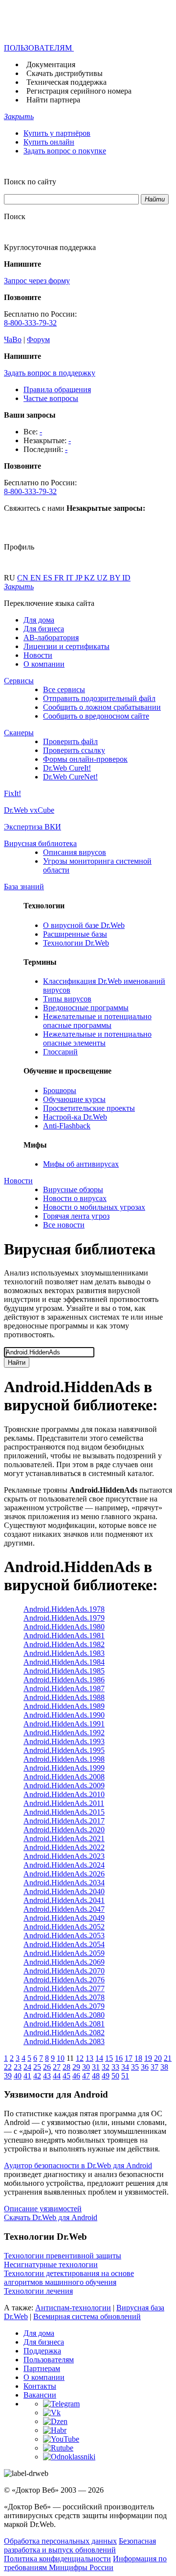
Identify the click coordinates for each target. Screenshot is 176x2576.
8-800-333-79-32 (30, 323)
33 (115, 2067)
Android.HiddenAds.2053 (64, 1936)
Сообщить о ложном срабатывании (102, 707)
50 (115, 2076)
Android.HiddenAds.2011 (64, 1803)
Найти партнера (53, 100)
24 (27, 2067)
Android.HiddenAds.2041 (64, 1900)
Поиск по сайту (30, 182)
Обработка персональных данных (60, 2541)
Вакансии (40, 2395)
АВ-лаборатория (51, 638)
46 (76, 2076)
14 (99, 2058)
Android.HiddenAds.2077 (64, 1988)
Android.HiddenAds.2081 (64, 2024)
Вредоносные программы (86, 1008)
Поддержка (42, 2351)
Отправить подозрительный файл (99, 698)
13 (89, 2058)
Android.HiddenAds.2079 (64, 2006)
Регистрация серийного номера (79, 91)
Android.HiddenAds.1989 (64, 1706)
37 (154, 2067)
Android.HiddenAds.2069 (64, 1962)
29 (76, 2067)
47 (86, 2076)
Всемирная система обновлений (87, 2316)
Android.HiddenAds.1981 (64, 1636)
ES (49, 578)
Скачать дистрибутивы (65, 73)
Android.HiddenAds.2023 (64, 1856)
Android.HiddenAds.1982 (64, 1644)
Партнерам (42, 2368)
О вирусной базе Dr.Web (84, 925)
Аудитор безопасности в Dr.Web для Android (78, 2165)
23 (18, 2067)
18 (138, 2058)
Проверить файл (70, 741)
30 (86, 2067)
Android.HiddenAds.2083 (64, 2041)
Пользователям (49, 2360)
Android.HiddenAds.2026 (64, 1874)
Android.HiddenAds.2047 (64, 1909)
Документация (51, 64)
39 (8, 2076)
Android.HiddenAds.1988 (64, 1697)
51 (125, 2076)
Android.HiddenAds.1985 (64, 1671)
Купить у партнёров (57, 133)
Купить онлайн (49, 142)
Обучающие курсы (74, 1099)
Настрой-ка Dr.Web (75, 1117)
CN (24, 578)
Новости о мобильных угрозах (94, 1207)
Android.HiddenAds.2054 (64, 1944)
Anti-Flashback (67, 1126)
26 (47, 2067)
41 (27, 2076)
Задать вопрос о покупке (65, 151)
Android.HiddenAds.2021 (64, 1838)
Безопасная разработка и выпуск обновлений (80, 2545)
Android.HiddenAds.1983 (64, 1653)
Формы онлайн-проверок (85, 759)
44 (57, 2076)
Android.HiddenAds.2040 (64, 1891)
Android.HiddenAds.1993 (64, 1741)
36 (145, 2067)
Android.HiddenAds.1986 (64, 1680)
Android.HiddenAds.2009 (64, 1786)
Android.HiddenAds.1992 (64, 1733)
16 (119, 2058)
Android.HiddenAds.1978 (64, 1609)
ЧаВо (13, 339)
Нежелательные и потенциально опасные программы (97, 1021)
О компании (44, 664)
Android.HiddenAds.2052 (64, 1927)
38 (164, 2067)
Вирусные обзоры (73, 1189)
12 (80, 2058)
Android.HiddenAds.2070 (64, 1971)
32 (106, 2067)
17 (129, 2058)
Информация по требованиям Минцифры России (85, 2563)
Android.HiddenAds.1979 (64, 1618)
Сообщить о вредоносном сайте (96, 716)
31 (96, 2067)
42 (37, 2076)
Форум (38, 339)
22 (8, 2067)
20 (158, 2058)
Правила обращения (57, 389)
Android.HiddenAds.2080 (64, 2015)
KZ (90, 578)
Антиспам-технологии (73, 2308)
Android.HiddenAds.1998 (64, 1759)
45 (66, 2076)
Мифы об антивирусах (81, 1164)
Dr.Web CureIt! (67, 768)
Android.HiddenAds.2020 (64, 1830)
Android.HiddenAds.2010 (64, 1794)
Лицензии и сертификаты (66, 646)
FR (60, 578)
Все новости (64, 1225)
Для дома (39, 620)
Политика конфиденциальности (57, 2559)
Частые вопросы (51, 398)
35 (135, 2067)
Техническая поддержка (66, 82)
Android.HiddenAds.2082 (64, 2033)
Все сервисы (64, 689)
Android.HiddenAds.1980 (64, 1627)
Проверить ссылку (74, 750)
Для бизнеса (44, 629)
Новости (38, 655)
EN (37, 578)
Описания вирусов (75, 852)
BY (116, 578)
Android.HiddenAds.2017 (64, 1821)
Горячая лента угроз (76, 1216)
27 (57, 2067)
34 (125, 2067)
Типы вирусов (67, 999)
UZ (103, 578)
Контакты (40, 2386)
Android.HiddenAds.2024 (64, 1865)
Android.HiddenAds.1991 (64, 1724)
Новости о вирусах (75, 1198)
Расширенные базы (75, 934)
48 (96, 2076)
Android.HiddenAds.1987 (64, 1688)
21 (168, 2058)
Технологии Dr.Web (76, 943)
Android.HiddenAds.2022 (64, 1847)
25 (37, 2067)
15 (109, 2058)
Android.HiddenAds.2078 (64, 1997)
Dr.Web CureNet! (70, 777)
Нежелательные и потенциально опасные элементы (97, 1038)
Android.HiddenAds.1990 (64, 1715)
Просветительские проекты (89, 1108)
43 (47, 2076)
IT (71, 578)
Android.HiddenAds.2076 (64, 1980)
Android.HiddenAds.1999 (64, 1768)
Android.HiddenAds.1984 (64, 1662)
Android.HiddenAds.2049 (64, 1918)
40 (18, 2076)
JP (80, 578)
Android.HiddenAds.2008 (64, 1777)
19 (148, 2058)
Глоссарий (60, 1052)
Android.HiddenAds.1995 (64, 1750)
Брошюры (60, 1090)
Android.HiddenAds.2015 (64, 1812)
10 (61, 2058)
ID (126, 578)
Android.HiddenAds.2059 (64, 1953)
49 (106, 2076)
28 (66, 2067)
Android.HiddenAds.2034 (64, 1883)
